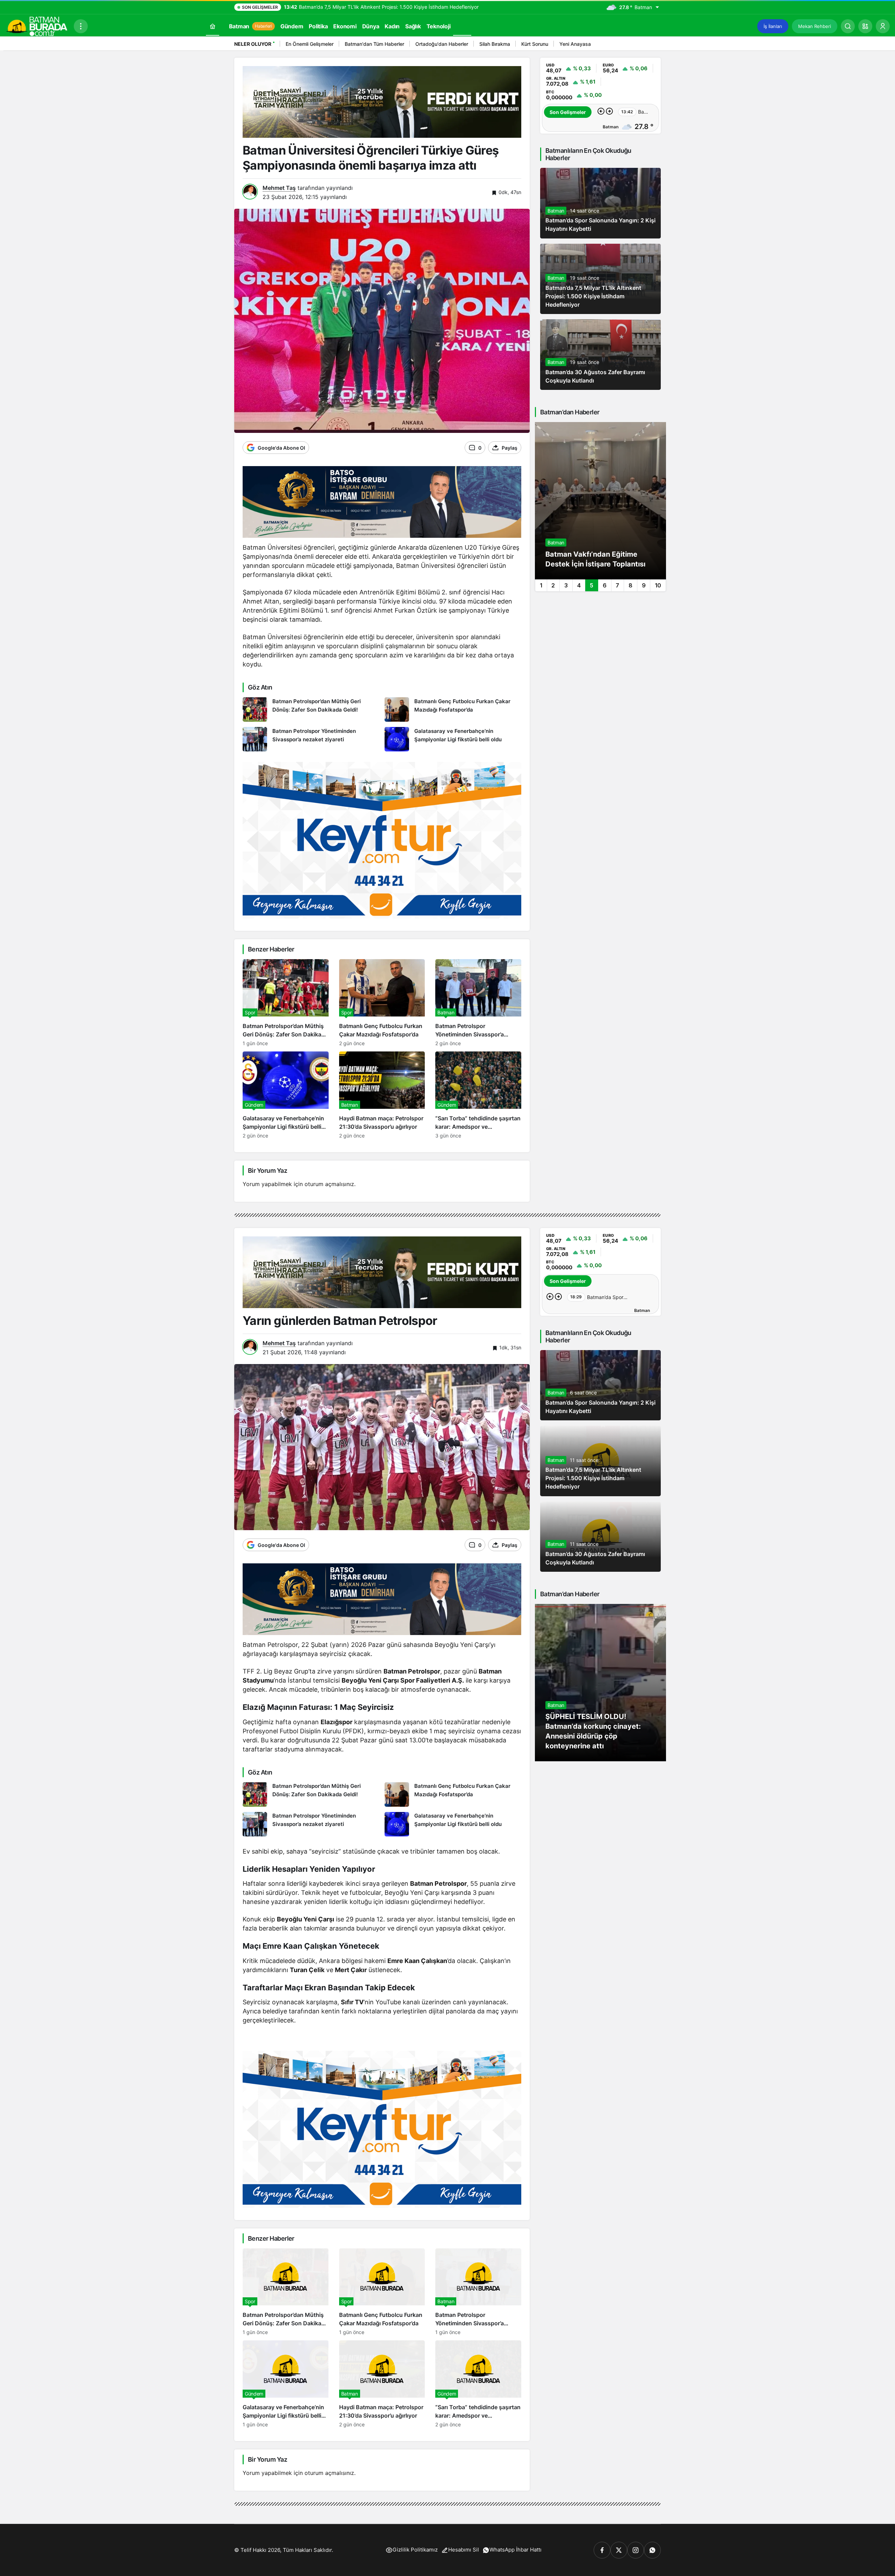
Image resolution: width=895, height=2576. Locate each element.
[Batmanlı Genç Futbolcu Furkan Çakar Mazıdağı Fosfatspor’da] (453, 709)
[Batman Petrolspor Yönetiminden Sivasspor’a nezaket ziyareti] (311, 739)
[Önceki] (645, 45)
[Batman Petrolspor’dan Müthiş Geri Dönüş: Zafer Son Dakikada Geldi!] (311, 709)
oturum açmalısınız (329, 1184)
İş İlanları (773, 26)
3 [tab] (566, 585)
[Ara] (848, 26)
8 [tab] (631, 585)
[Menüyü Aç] (81, 26)
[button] (865, 26)
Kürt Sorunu (535, 44)
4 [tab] (579, 585)
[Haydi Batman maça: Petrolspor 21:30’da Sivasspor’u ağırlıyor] (382, 1095)
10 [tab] (658, 585)
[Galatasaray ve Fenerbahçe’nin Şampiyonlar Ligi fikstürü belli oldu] (453, 739)
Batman (556, 211)
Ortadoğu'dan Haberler (442, 44)
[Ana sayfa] (213, 26)
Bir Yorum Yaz (267, 1171)
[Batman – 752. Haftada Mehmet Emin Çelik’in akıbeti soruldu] (600, 501)
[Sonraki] (654, 45)
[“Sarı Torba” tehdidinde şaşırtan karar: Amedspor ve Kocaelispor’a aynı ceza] (478, 1095)
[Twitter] (619, 2550)
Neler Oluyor (253, 44)
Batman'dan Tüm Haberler (374, 44)
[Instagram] (636, 2550)
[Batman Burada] (37, 26)
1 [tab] (541, 585)
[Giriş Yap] (883, 26)
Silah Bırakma (495, 44)
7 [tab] (617, 585)
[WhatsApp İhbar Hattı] (652, 2550)
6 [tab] (605, 585)
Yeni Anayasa (575, 44)
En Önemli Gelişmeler (310, 44)
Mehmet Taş (279, 188)
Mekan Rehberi (815, 26)
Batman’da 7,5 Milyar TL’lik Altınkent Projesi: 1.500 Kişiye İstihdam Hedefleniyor (593, 296)
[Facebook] (602, 2550)
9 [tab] (644, 585)
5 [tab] (592, 585)
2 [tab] (553, 585)
